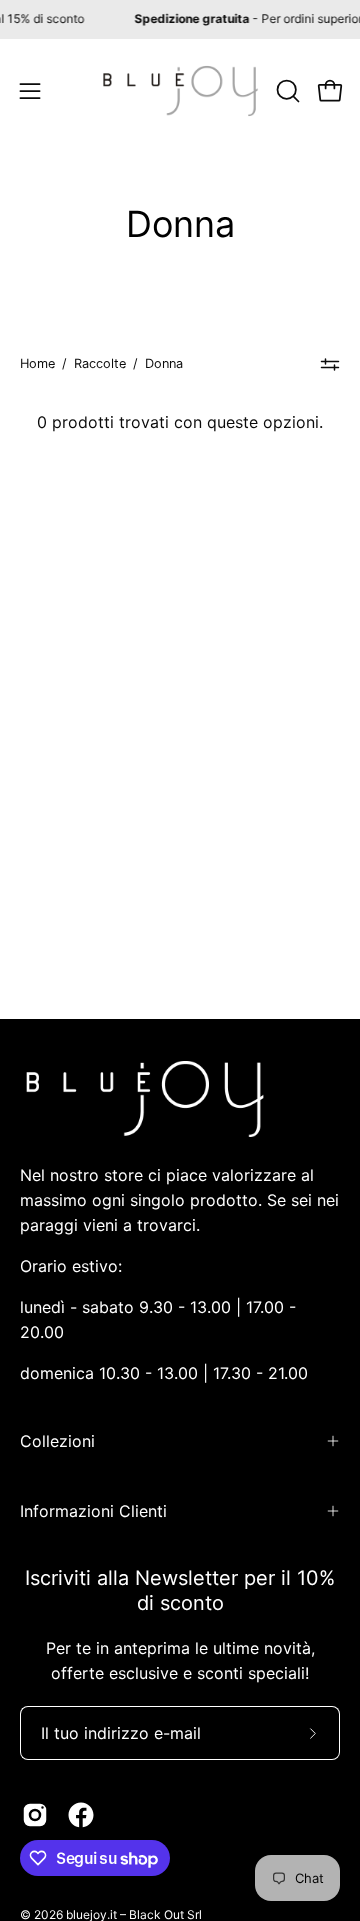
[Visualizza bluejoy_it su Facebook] (81, 1815)
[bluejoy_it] (180, 91)
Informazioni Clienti (93, 1511)
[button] (286, 91)
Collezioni (57, 1441)
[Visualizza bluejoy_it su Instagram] (35, 1815)
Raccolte (100, 363)
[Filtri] (330, 364)
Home (37, 363)
